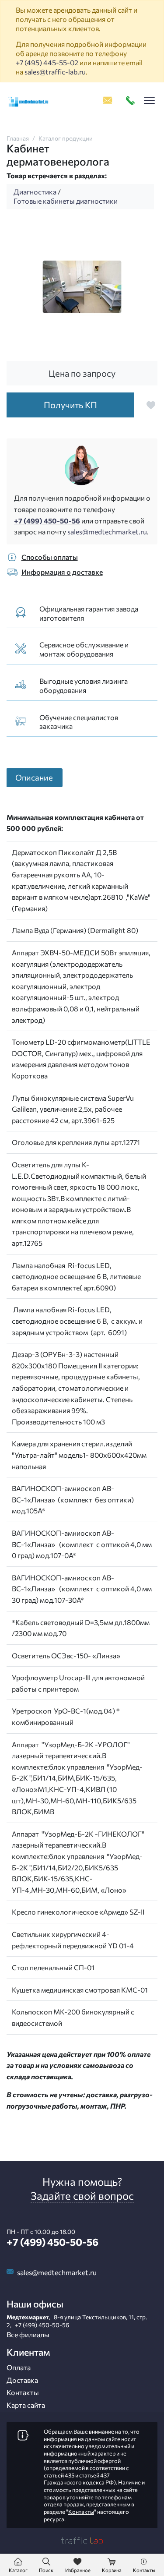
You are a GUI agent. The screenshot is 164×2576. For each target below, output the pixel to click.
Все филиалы (28, 2334)
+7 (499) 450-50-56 (47, 521)
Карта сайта (26, 2405)
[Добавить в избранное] (151, 405)
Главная (18, 138)
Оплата (19, 2367)
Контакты (23, 2392)
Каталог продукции (66, 138)
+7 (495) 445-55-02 (47, 62)
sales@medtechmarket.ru (107, 532)
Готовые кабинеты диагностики (66, 201)
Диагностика (35, 192)
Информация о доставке (62, 572)
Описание (34, 777)
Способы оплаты (50, 557)
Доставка (22, 2380)
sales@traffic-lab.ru (55, 72)
